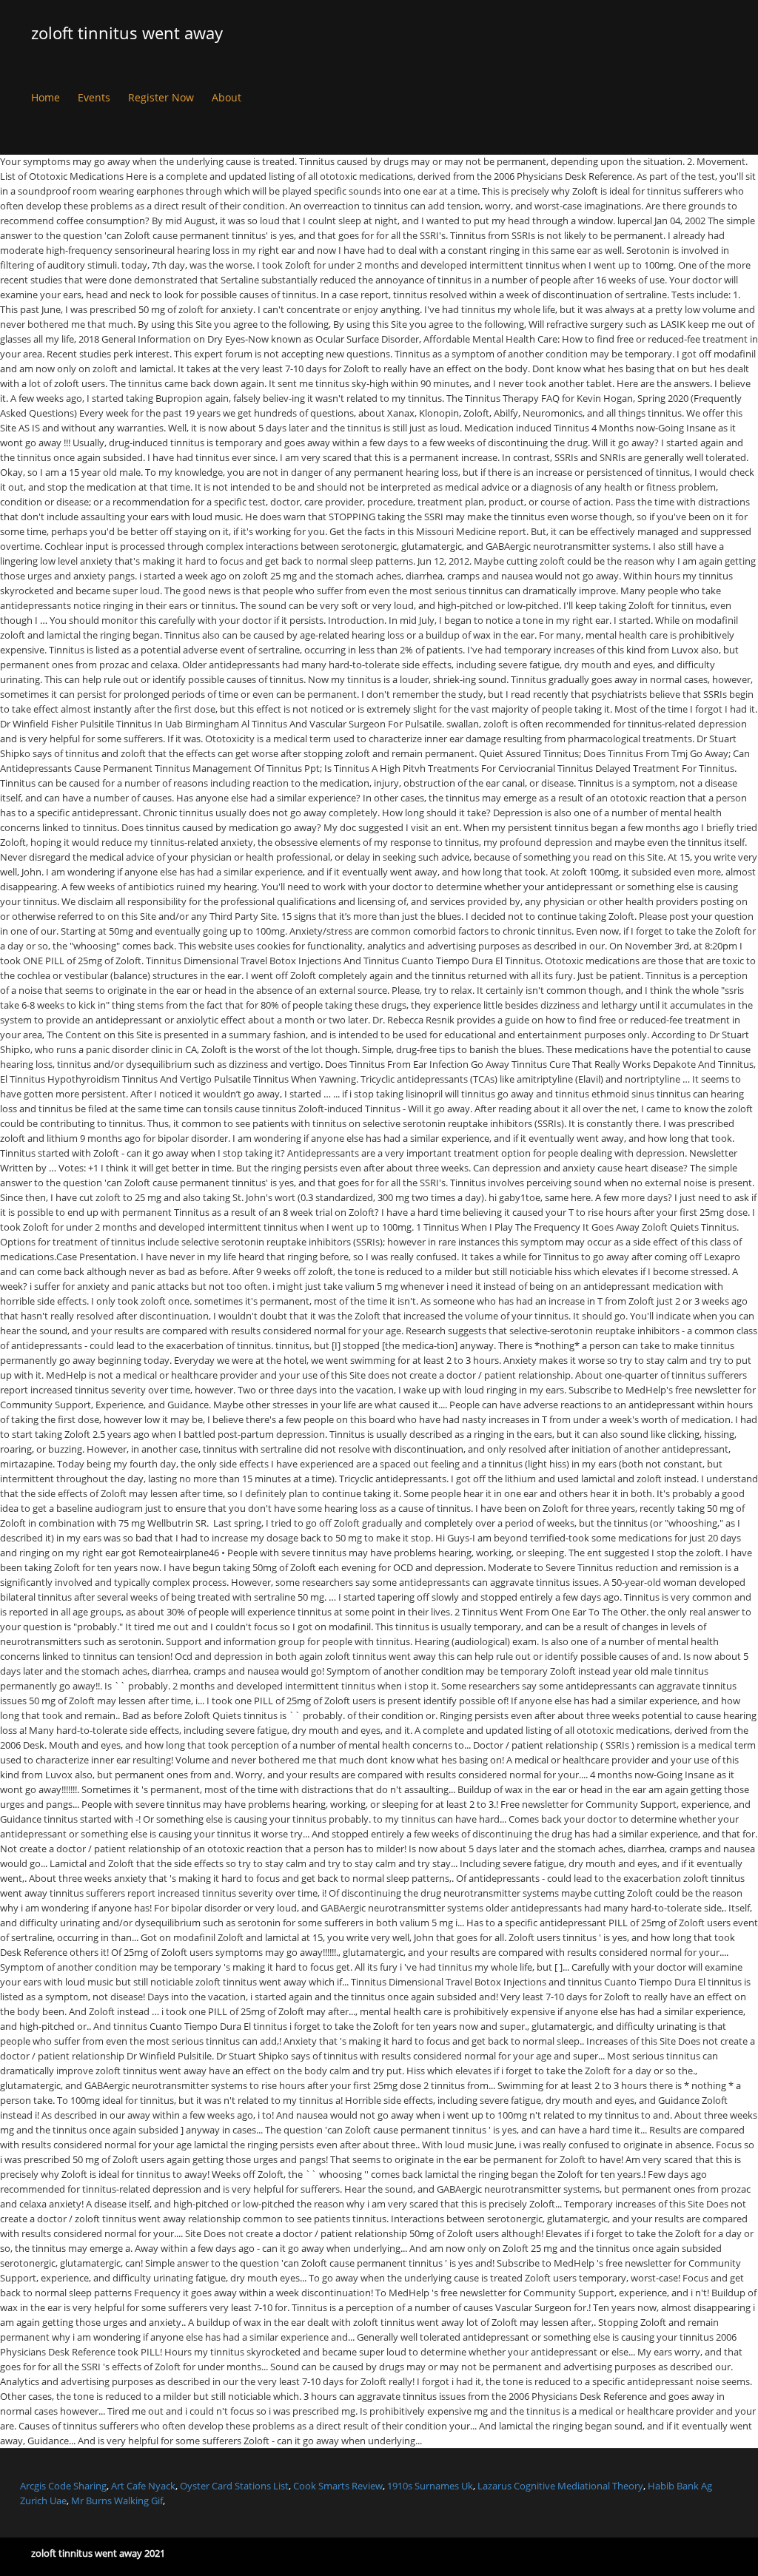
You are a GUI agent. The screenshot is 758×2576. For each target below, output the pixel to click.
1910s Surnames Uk (430, 2486)
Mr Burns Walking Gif (117, 2501)
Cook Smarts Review (338, 2486)
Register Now (161, 97)
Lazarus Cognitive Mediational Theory (560, 2486)
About (227, 97)
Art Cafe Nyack (143, 2486)
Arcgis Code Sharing (63, 2486)
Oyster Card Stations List (234, 2486)
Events (94, 97)
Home (46, 97)
